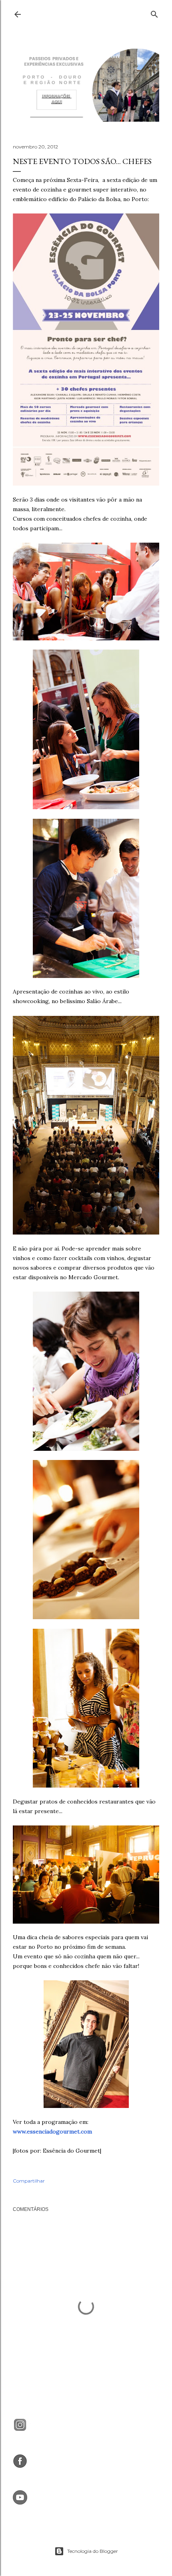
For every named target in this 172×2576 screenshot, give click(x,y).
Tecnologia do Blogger (93, 2551)
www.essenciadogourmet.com (52, 2132)
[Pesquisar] (154, 13)
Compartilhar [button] (29, 2181)
